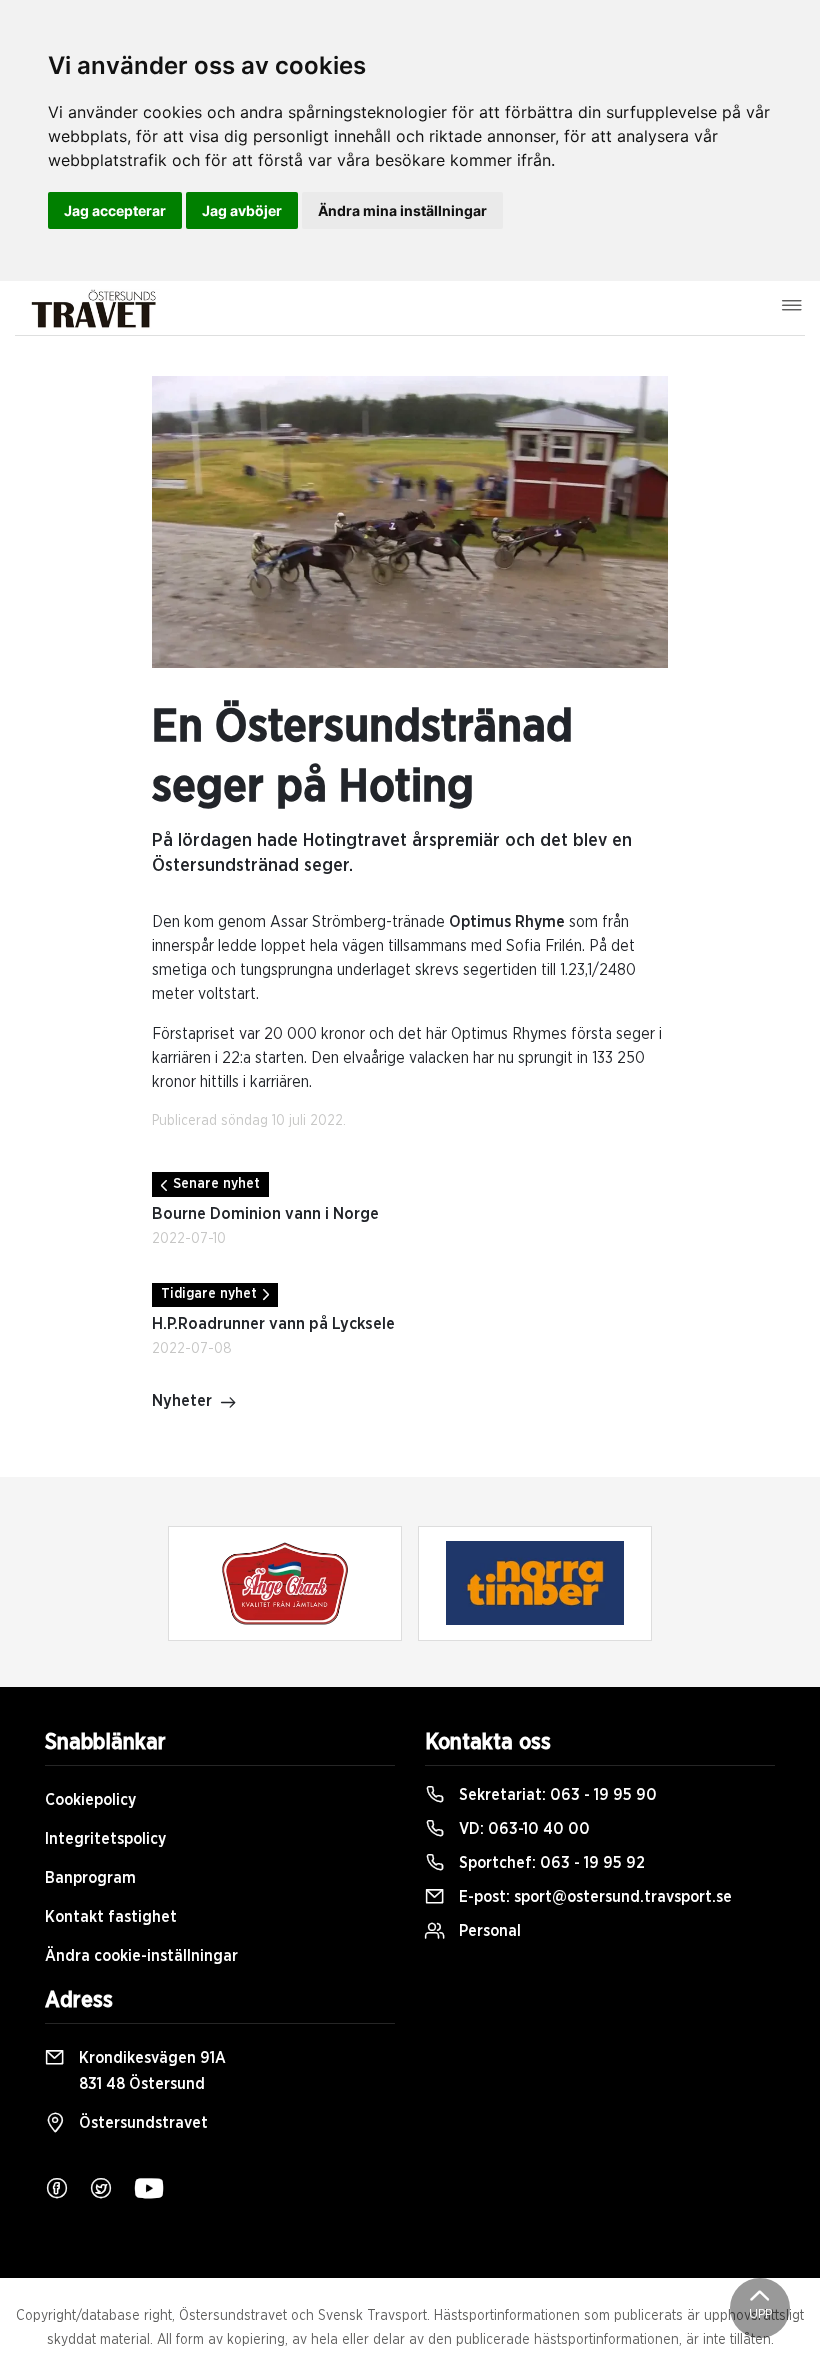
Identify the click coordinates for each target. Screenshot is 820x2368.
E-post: (593, 1897)
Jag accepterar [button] (115, 210)
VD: (522, 1829)
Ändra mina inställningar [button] (402, 210)
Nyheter (182, 1401)
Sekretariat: (556, 1795)
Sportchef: (550, 1863)
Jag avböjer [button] (242, 210)
